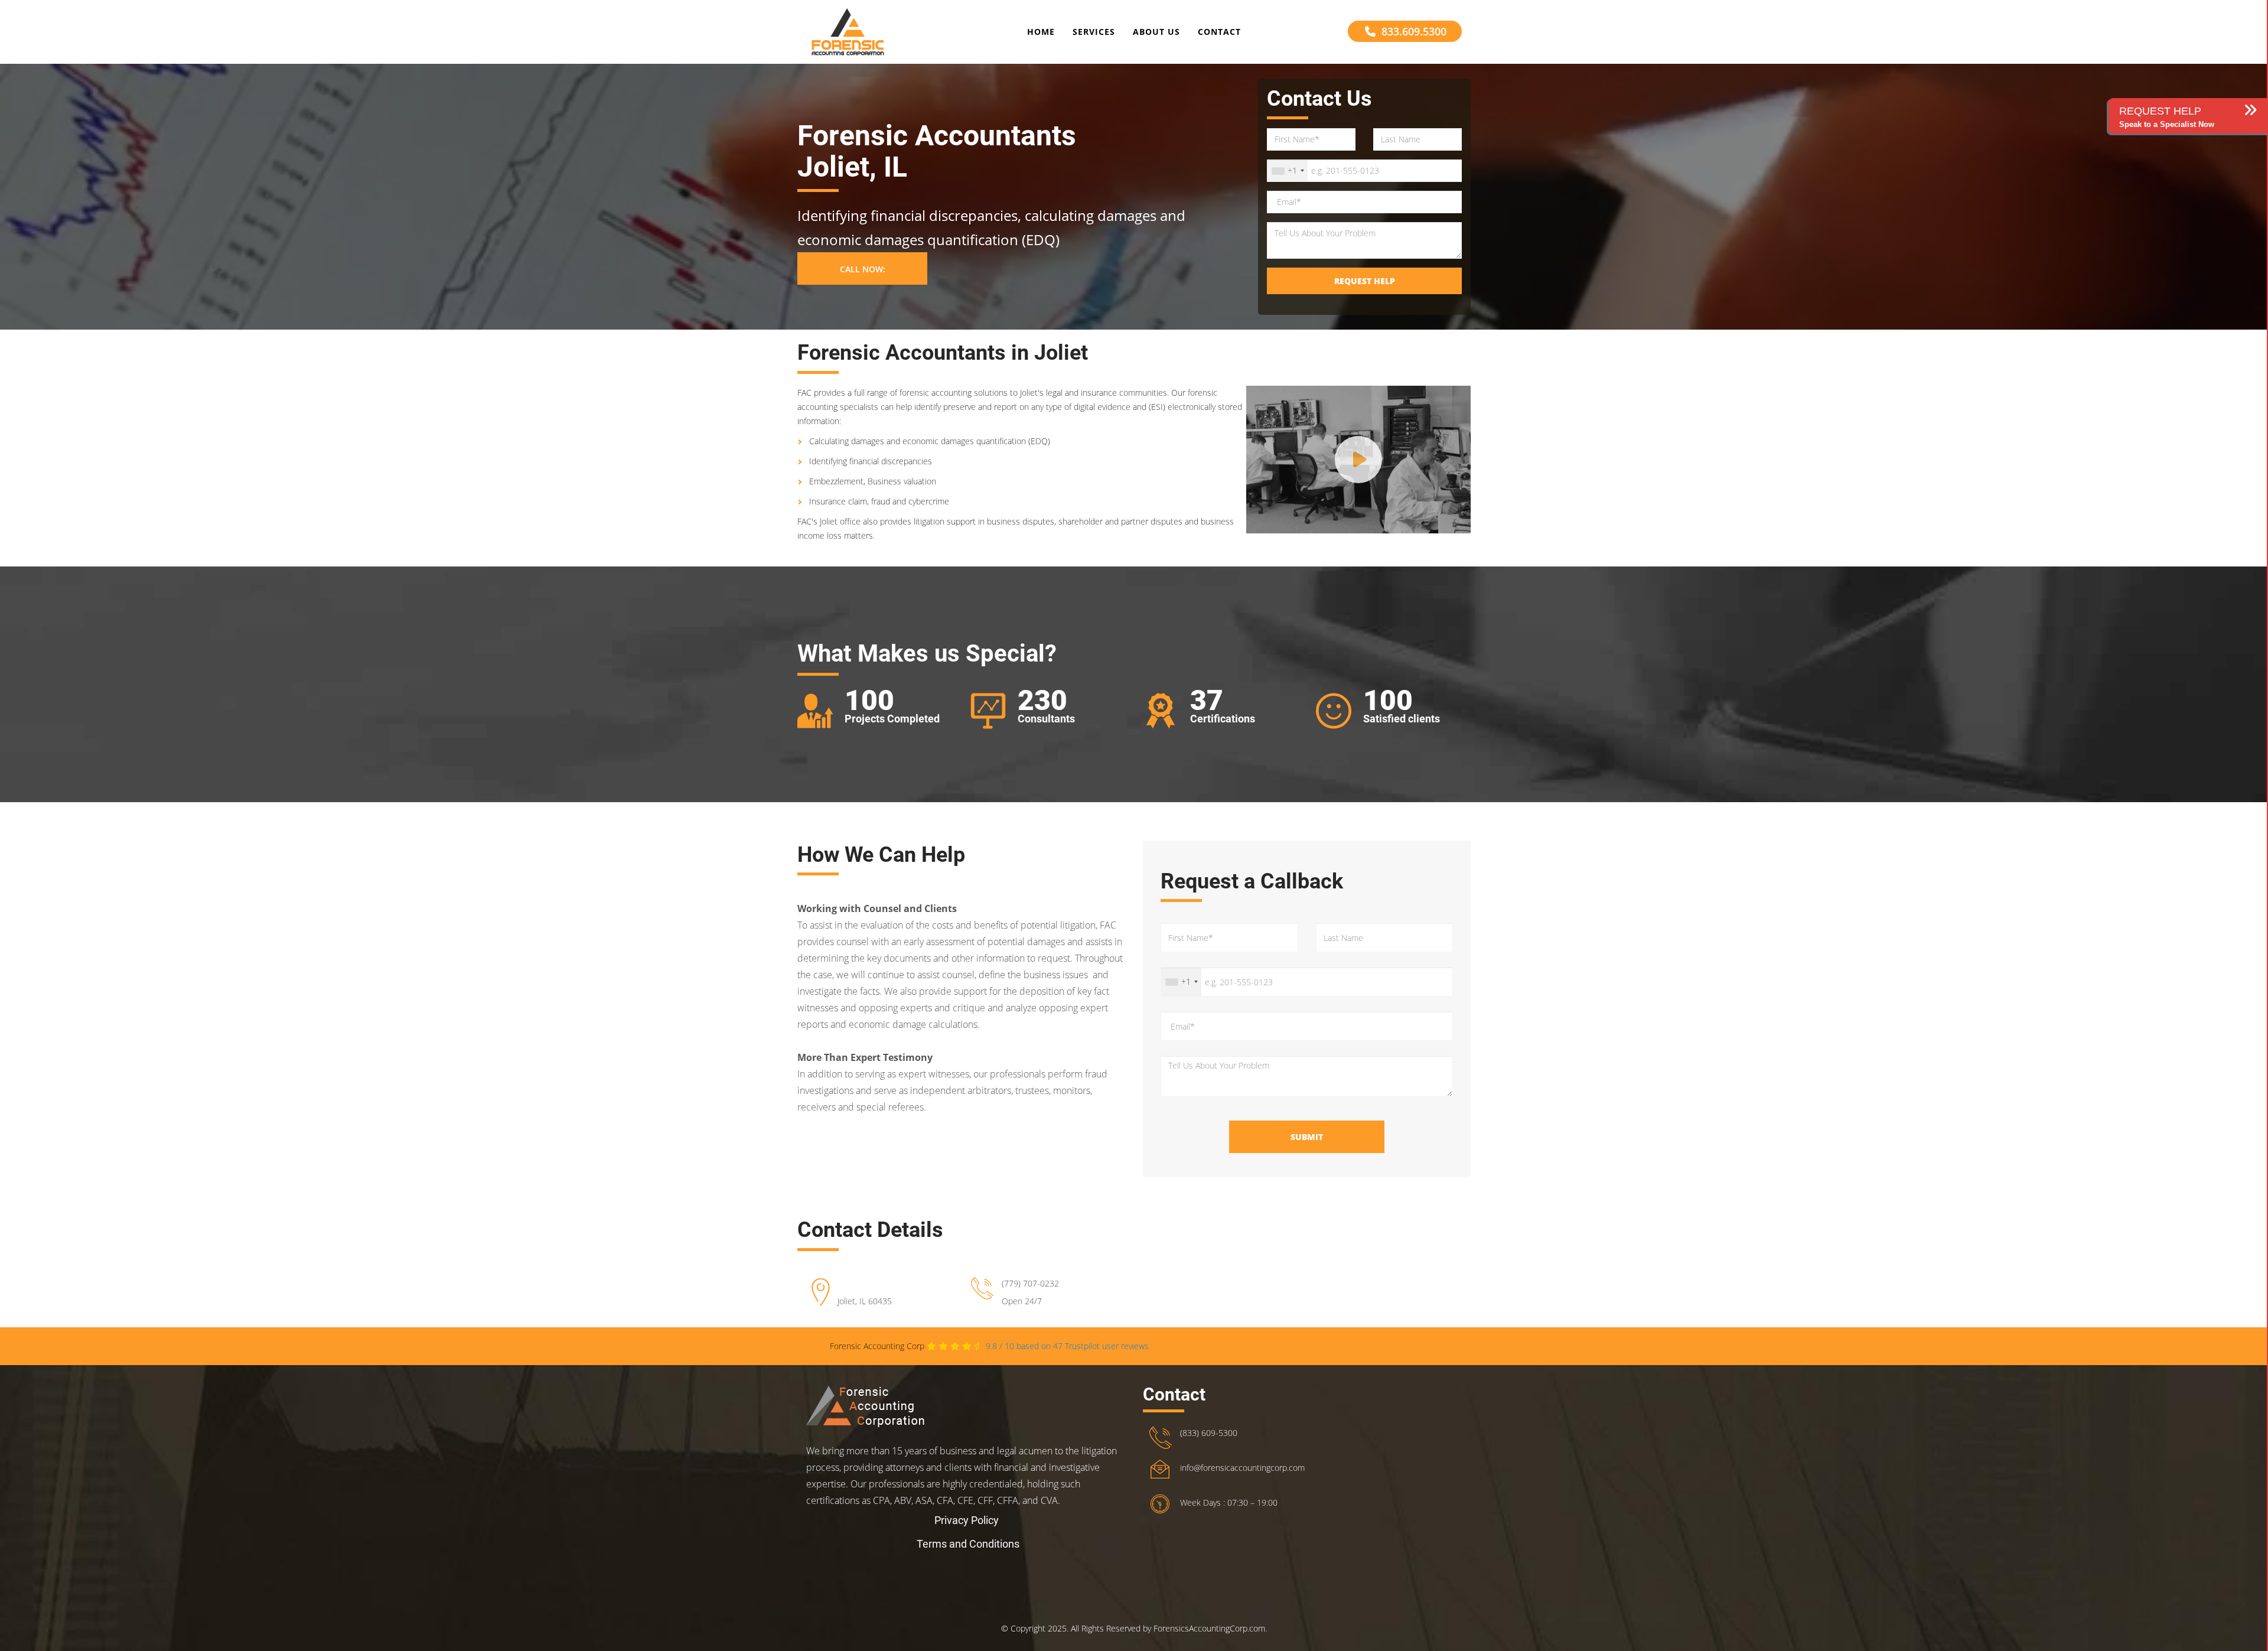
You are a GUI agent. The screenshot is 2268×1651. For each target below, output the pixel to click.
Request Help (1365, 281)
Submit (1307, 1137)
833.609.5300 (1414, 31)
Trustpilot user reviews (1067, 1346)
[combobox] (1288, 171)
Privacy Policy (967, 1520)
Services (1094, 32)
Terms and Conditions (968, 1544)
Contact (1219, 32)
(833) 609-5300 (1209, 1433)
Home (1041, 32)
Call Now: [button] (863, 269)
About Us (1156, 32)
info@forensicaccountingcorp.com (1242, 1468)
